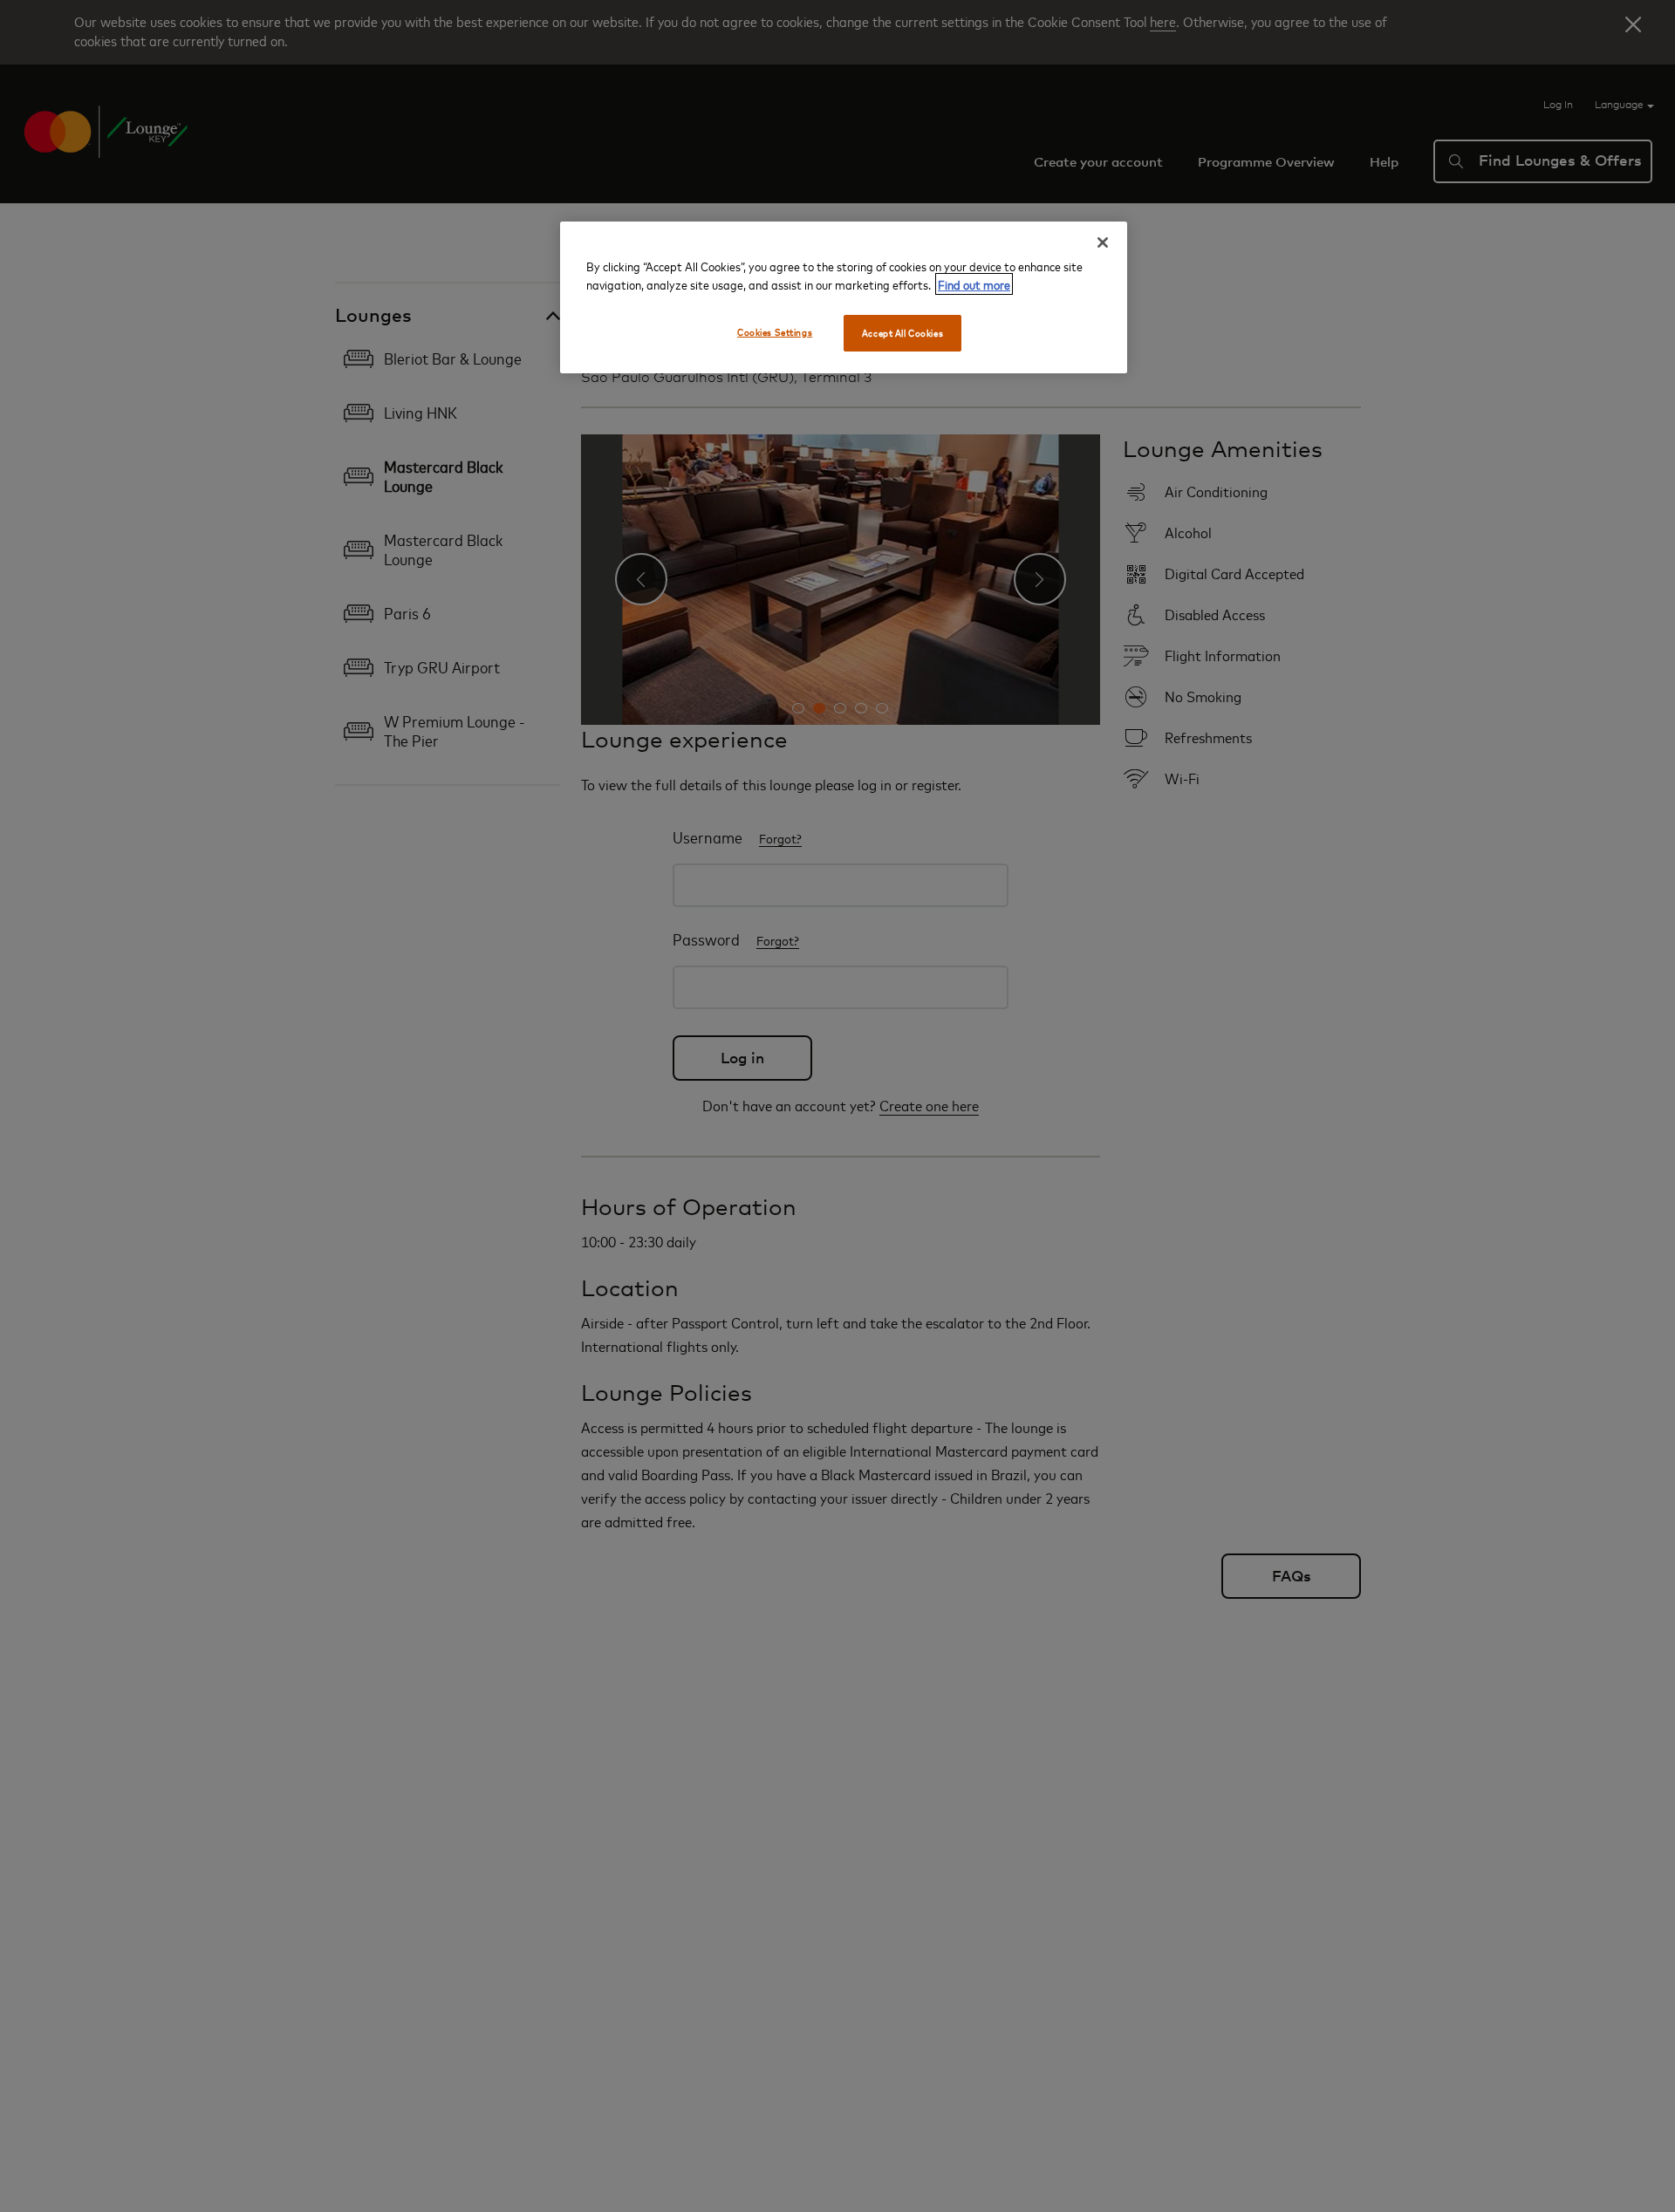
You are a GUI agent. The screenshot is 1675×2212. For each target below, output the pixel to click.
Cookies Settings (775, 332)
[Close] (1103, 242)
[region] (844, 297)
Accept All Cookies (902, 333)
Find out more (974, 284)
